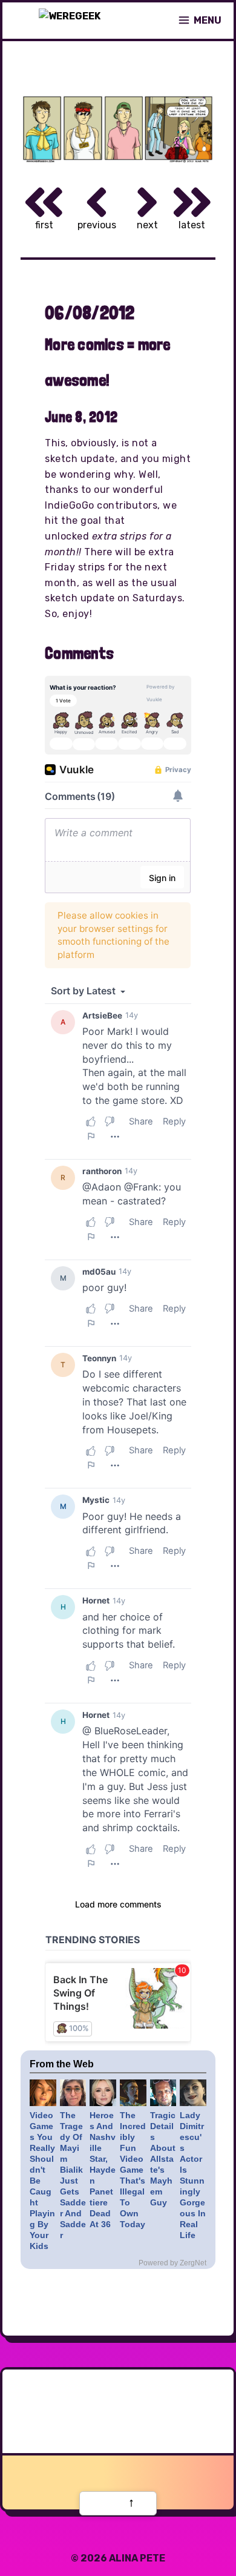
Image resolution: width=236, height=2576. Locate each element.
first (44, 225)
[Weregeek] (70, 21)
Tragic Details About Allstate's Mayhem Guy (163, 2159)
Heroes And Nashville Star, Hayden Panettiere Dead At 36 (103, 2170)
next (147, 225)
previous (97, 225)
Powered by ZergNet (172, 2263)
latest (192, 225)
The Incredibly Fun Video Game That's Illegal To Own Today (133, 2170)
